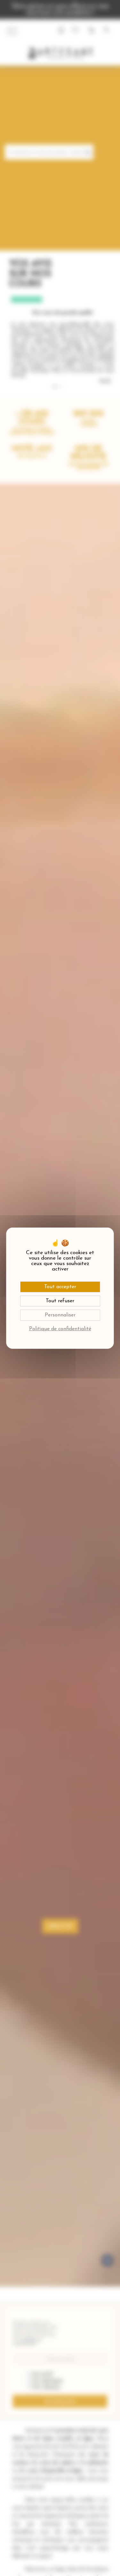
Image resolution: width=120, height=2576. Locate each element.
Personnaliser (60, 1315)
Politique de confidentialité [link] (60, 1329)
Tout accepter (60, 1287)
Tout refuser (60, 1301)
